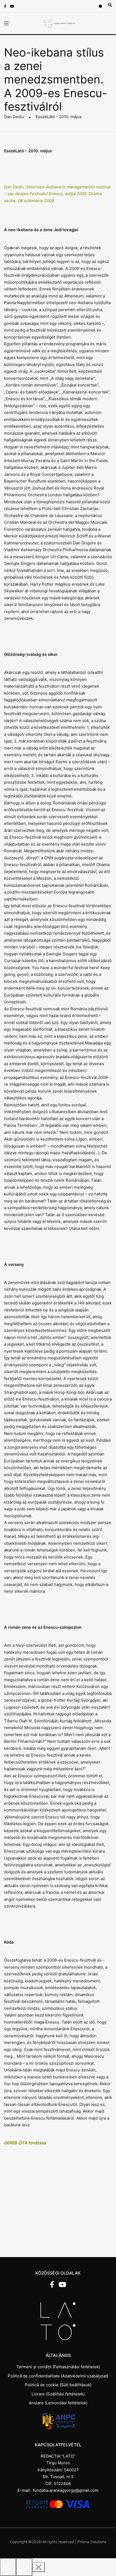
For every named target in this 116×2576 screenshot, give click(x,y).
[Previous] (8, 2567)
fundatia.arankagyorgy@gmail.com (66, 2490)
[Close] (39, 2567)
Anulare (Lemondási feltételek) (58, 2403)
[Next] (24, 2567)
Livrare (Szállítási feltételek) (58, 2394)
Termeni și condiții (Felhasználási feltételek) (58, 2367)
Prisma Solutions (92, 2542)
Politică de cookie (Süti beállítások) (58, 2385)
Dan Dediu (14, 117)
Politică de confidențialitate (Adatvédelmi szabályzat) (58, 2376)
